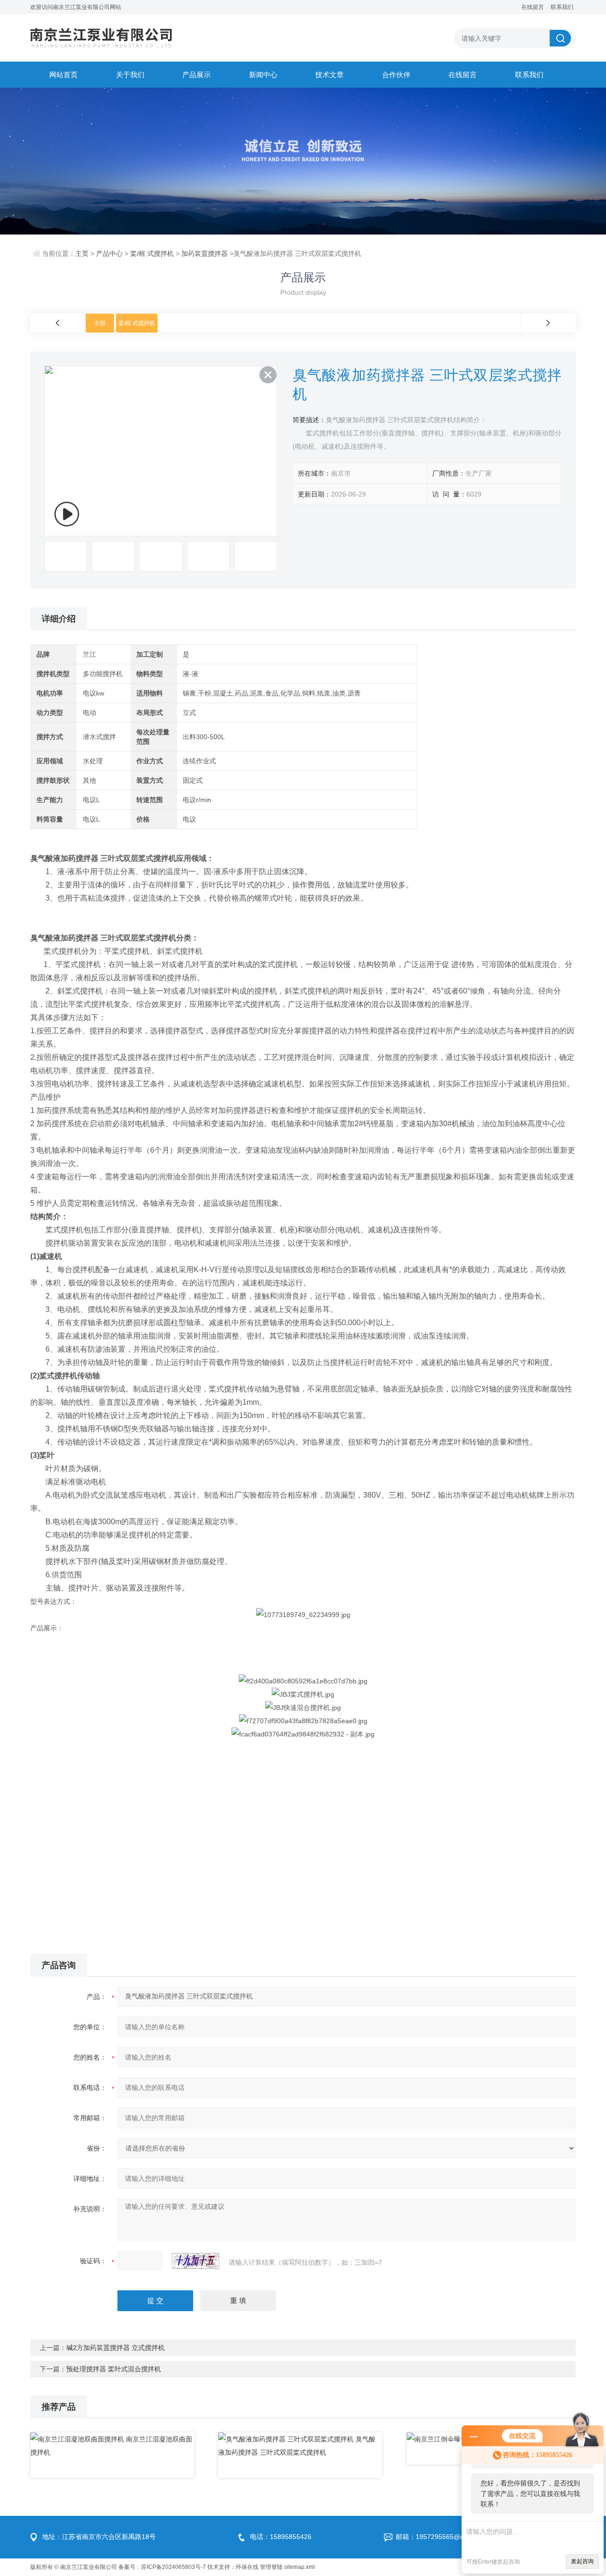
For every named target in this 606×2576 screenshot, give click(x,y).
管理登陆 (271, 2567)
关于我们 (130, 75)
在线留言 (533, 7)
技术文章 (330, 75)
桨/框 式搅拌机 (152, 253)
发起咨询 (582, 2561)
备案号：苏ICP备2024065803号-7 (162, 2567)
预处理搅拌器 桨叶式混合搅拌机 (114, 2369)
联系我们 (562, 7)
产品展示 (196, 75)
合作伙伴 (396, 75)
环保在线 (247, 2567)
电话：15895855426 (281, 2537)
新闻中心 (263, 75)
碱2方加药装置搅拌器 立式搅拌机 (116, 2348)
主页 (82, 253)
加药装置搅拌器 (205, 253)
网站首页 (63, 75)
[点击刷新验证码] (196, 2261)
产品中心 (109, 253)
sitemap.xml (299, 2567)
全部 (100, 323)
